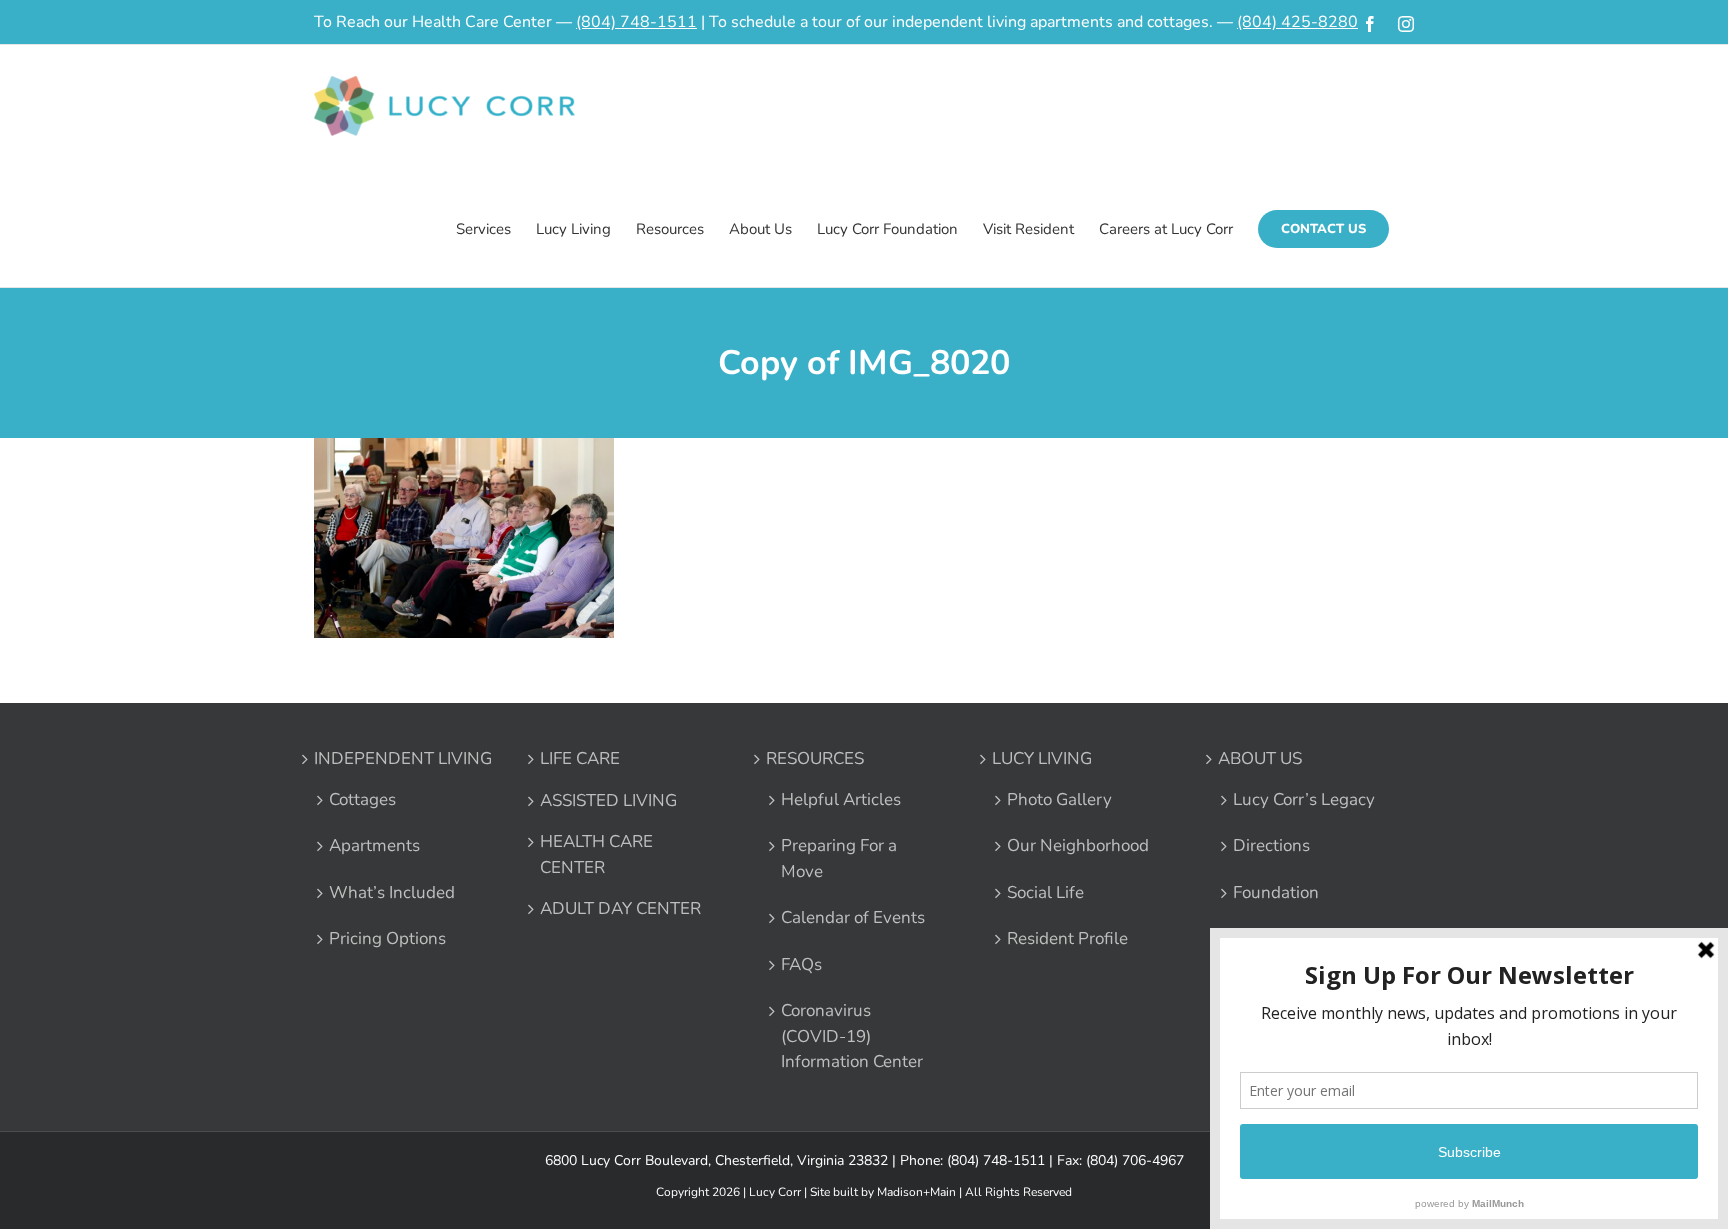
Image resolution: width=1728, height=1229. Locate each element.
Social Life (1045, 892)
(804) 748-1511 (636, 22)
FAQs (801, 964)
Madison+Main (916, 1192)
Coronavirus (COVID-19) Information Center (852, 1036)
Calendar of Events (853, 917)
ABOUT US (1260, 758)
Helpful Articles (841, 799)
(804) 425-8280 (1297, 22)
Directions (1271, 845)
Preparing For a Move (839, 858)
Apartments (374, 845)
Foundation (1276, 892)
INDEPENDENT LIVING (403, 758)
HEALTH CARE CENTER (596, 854)
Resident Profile (1067, 938)
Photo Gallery (1059, 799)
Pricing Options (387, 938)
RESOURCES (815, 758)
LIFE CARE (580, 758)
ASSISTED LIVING (608, 800)
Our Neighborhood (1078, 845)
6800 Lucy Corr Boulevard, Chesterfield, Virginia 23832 (716, 1160)
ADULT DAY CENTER (620, 908)
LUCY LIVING (1042, 758)
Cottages (362, 799)
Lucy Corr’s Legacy (1304, 799)
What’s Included (392, 892)
